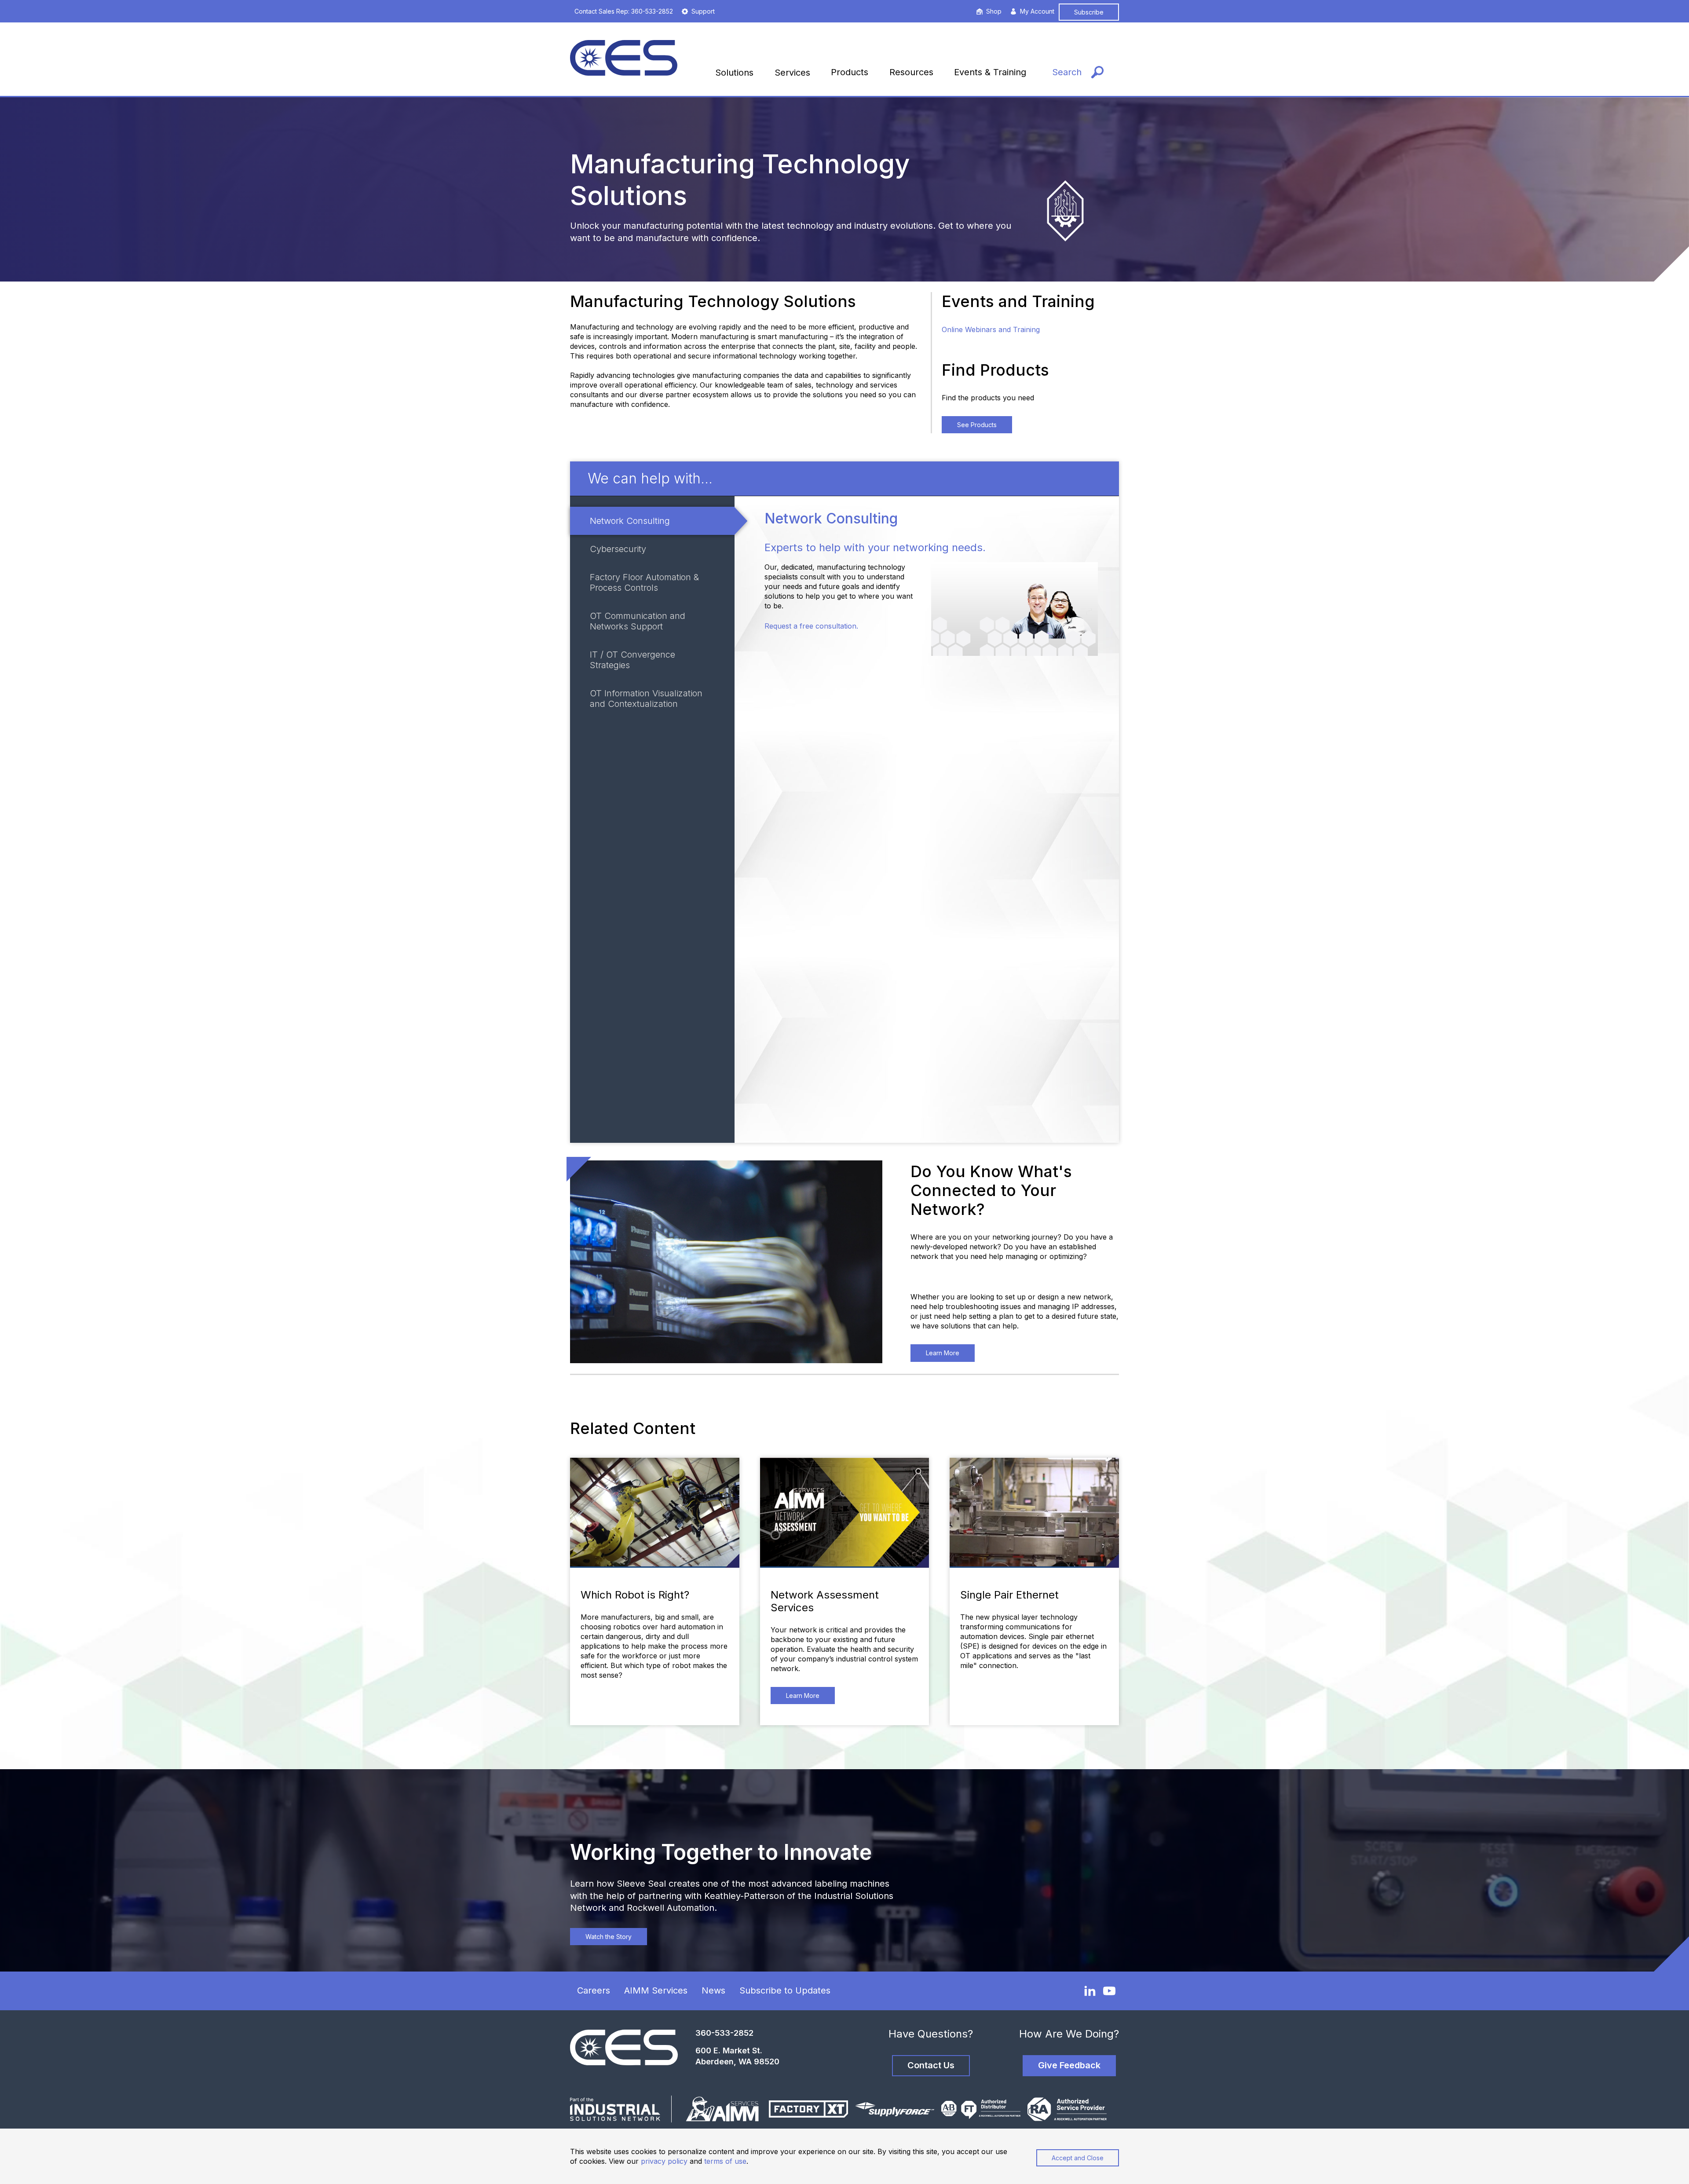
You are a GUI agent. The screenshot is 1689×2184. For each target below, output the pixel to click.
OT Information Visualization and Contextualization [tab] (646, 699)
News (713, 1990)
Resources (911, 72)
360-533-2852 (724, 2033)
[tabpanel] (927, 819)
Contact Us (931, 2065)
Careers (594, 1990)
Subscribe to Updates (785, 1990)
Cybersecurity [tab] (618, 549)
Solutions (734, 73)
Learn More (943, 1353)
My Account (1037, 11)
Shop (994, 11)
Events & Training (990, 72)
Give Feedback (1069, 2065)
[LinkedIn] (1090, 1990)
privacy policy (664, 2161)
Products (850, 72)
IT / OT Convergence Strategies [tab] (632, 660)
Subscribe (1089, 12)
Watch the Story (609, 1937)
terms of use (725, 2161)
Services (792, 73)
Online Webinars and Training (991, 329)
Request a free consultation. (811, 626)
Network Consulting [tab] (630, 521)
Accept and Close (1078, 2158)
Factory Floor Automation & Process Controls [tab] (644, 582)
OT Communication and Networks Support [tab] (638, 621)
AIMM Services (656, 1990)
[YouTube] (1109, 1991)
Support (703, 11)
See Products (977, 425)
